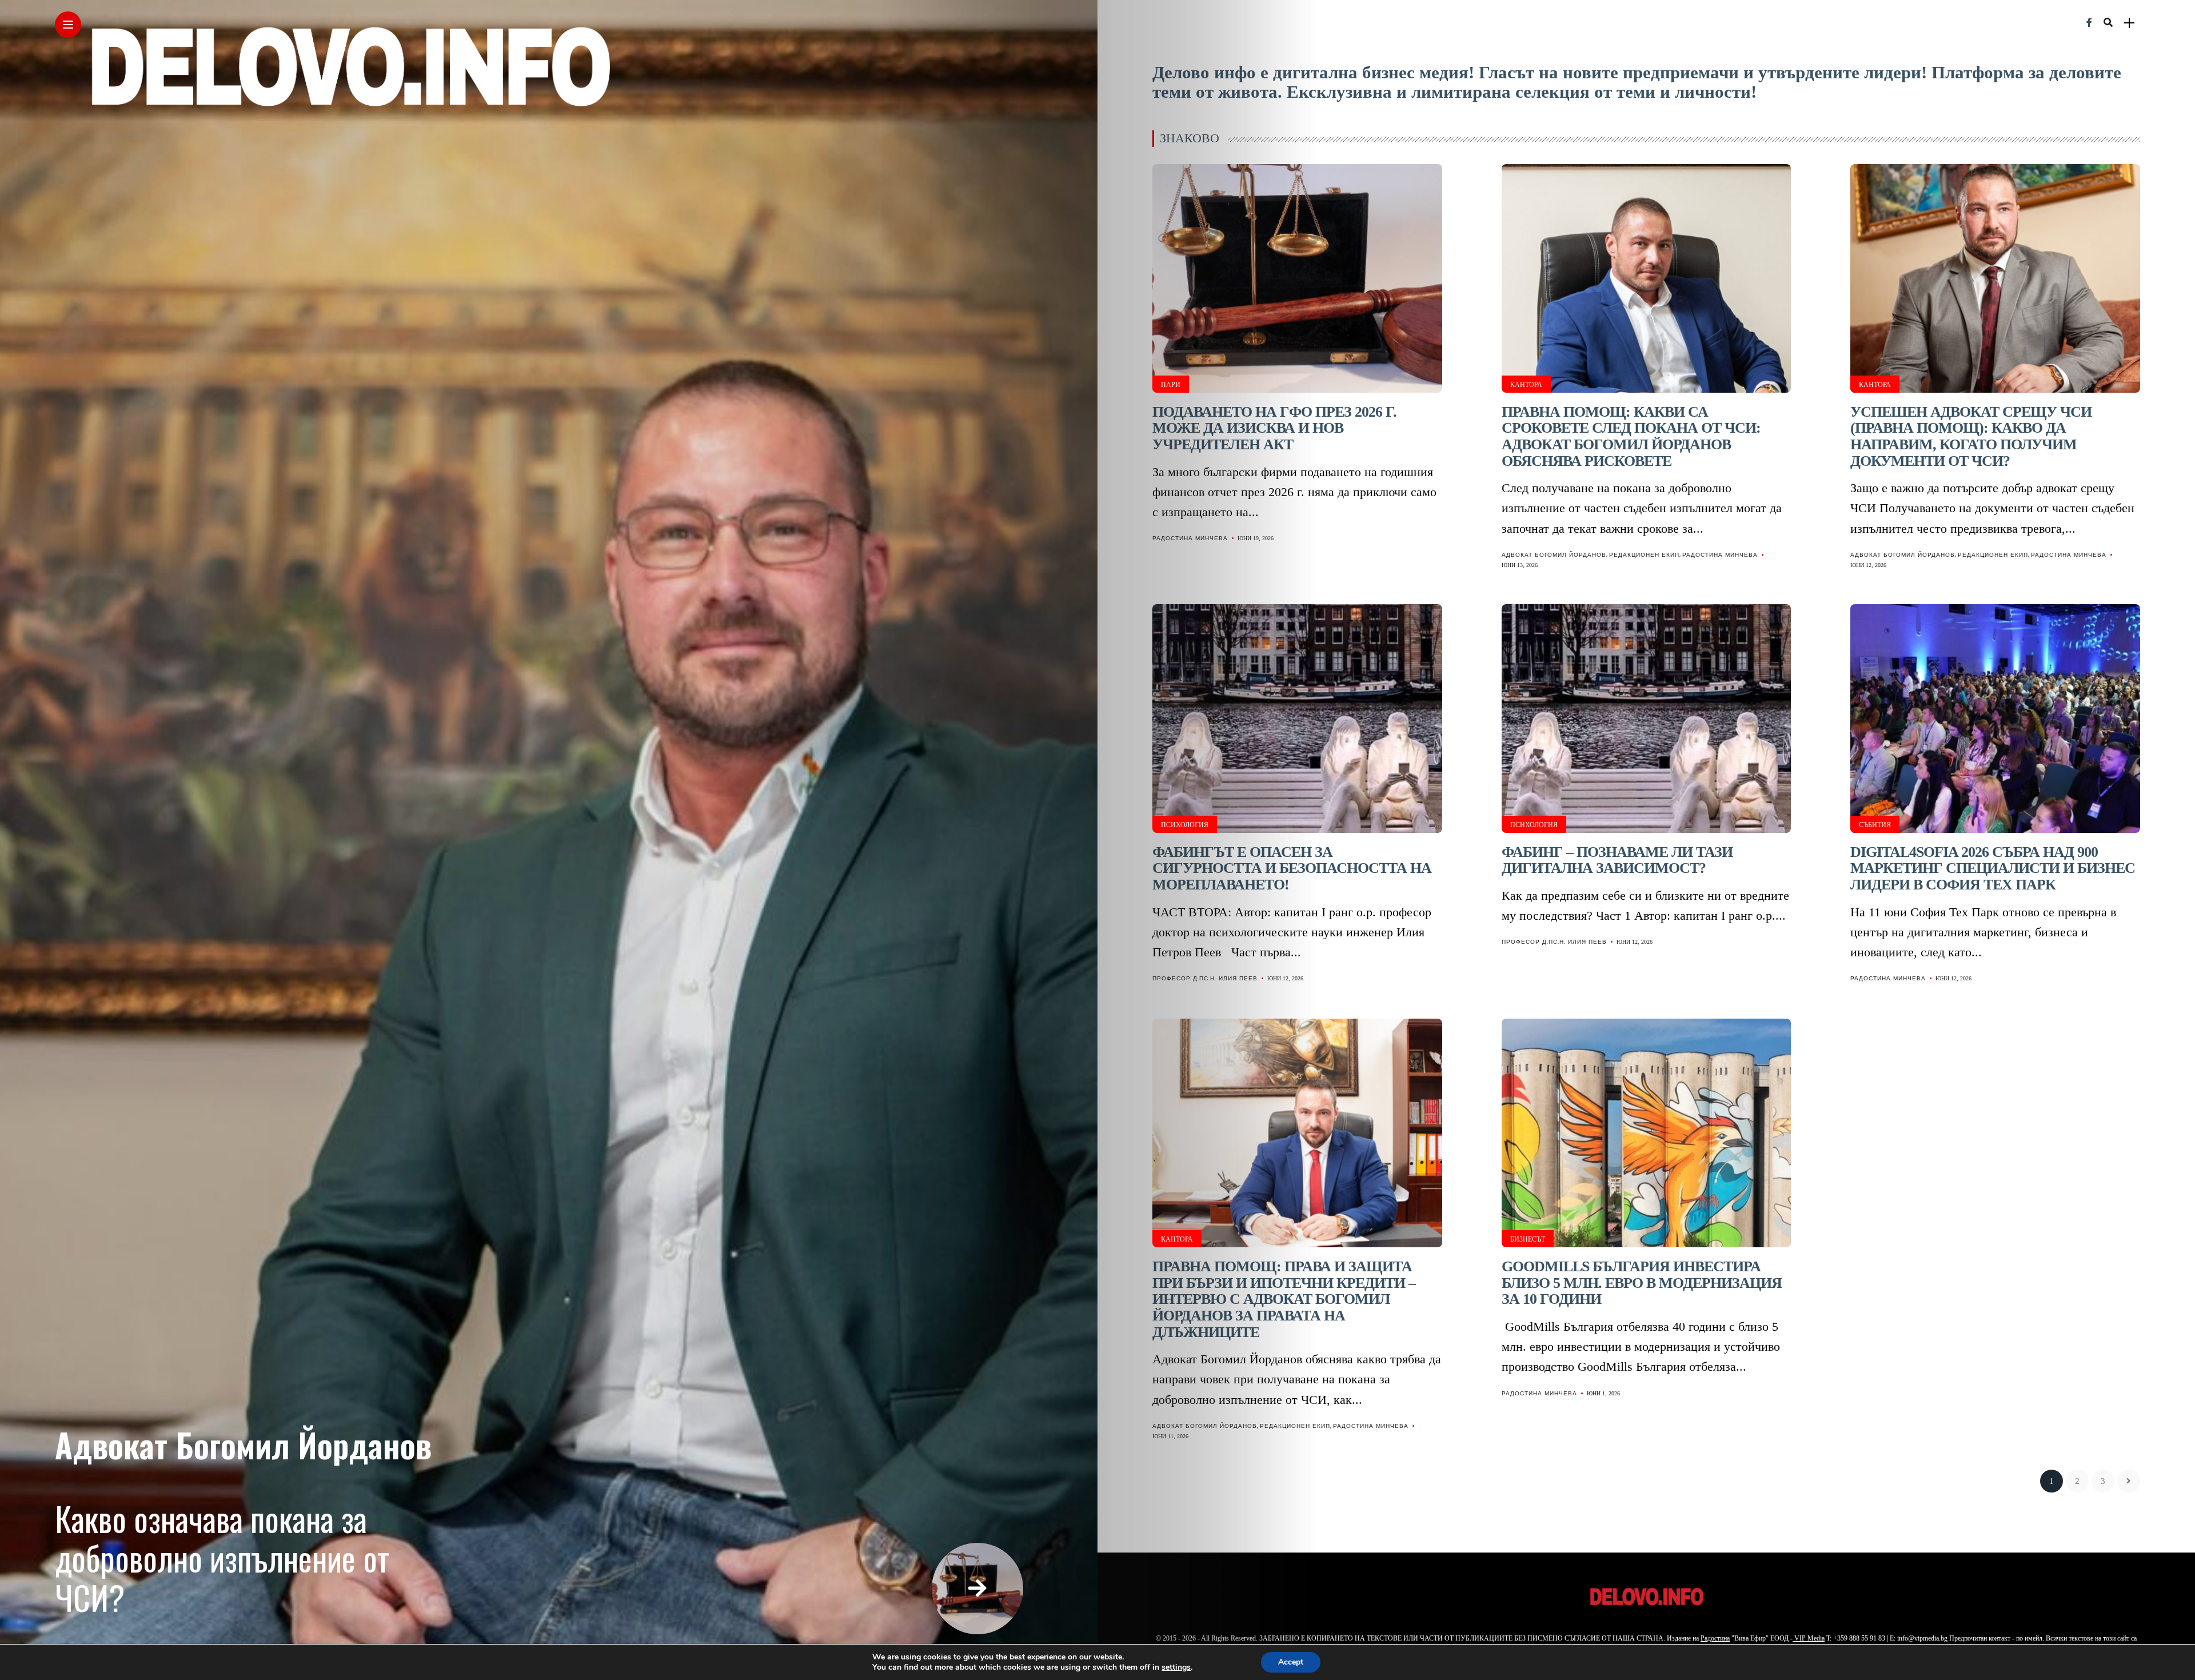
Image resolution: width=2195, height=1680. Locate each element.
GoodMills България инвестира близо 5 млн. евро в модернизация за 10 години (1642, 1283)
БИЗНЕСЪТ (1528, 1239)
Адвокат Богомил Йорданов (243, 1444)
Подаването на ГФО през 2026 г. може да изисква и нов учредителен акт (1274, 428)
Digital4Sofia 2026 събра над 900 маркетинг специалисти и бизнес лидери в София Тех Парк (1993, 868)
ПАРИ (1171, 385)
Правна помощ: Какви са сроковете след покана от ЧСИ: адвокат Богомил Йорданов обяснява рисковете (1631, 436)
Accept (1291, 1662)
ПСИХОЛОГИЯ (1185, 825)
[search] (2108, 23)
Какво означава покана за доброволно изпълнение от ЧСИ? (222, 1558)
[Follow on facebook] (2089, 23)
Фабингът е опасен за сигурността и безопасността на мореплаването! (1292, 868)
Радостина (1715, 1638)
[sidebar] (2129, 23)
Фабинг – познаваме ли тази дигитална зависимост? (1617, 860)
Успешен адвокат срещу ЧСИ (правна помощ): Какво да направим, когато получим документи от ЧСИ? (1971, 436)
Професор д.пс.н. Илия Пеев (1205, 978)
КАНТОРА (1526, 385)
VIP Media (1809, 1638)
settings (1176, 1667)
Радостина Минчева (1190, 538)
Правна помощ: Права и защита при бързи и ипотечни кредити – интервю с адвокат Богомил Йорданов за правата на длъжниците (1284, 1299)
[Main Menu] (68, 25)
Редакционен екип (1644, 555)
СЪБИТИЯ (1875, 825)
